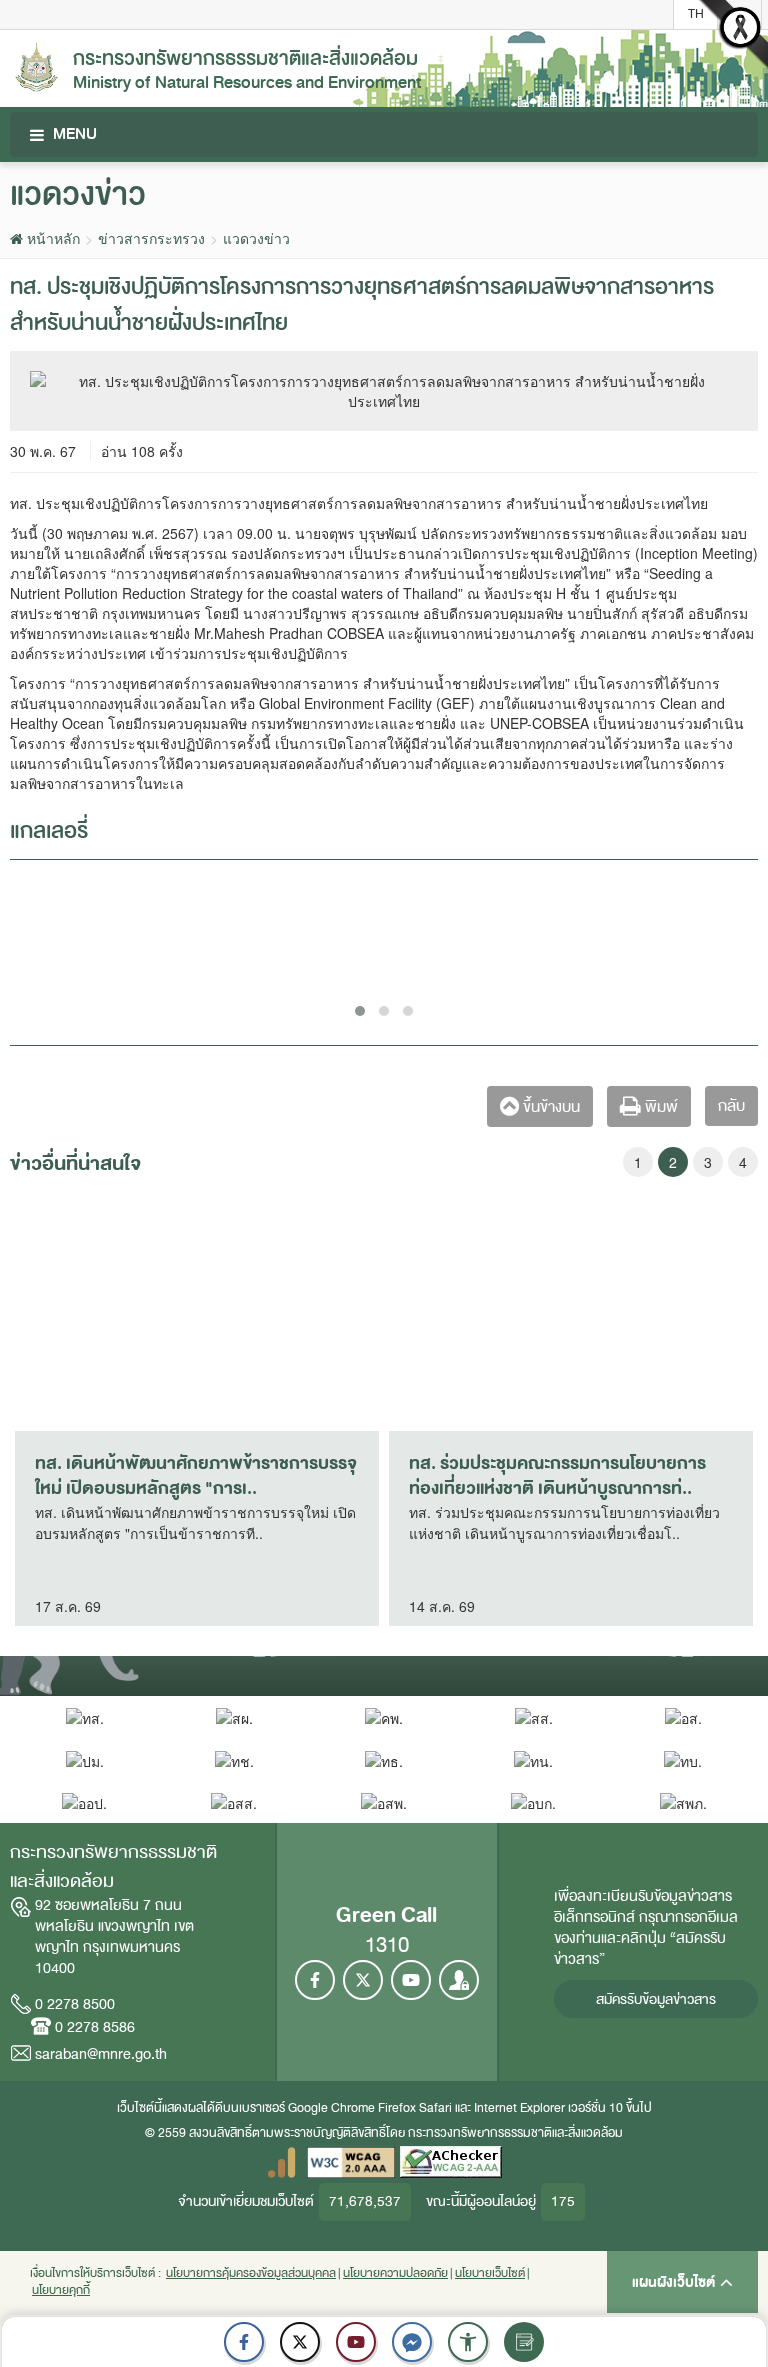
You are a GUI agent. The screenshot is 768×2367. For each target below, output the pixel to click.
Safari (437, 2108)
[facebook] (244, 2342)
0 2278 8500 (75, 2004)
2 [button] (673, 1162)
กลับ (731, 1106)
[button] (468, 2342)
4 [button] (743, 1162)
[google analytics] (281, 2161)
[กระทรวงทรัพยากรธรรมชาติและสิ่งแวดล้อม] (36, 65)
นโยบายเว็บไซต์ (490, 2273)
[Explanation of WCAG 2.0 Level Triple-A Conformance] (351, 2161)
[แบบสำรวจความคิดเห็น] (524, 2342)
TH (696, 14)
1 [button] (638, 1162)
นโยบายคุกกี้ (61, 2290)
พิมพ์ (659, 1107)
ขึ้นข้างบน (549, 1107)
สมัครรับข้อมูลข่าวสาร (656, 1999)
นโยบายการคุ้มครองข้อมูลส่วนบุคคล (251, 2273)
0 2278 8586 (95, 2027)
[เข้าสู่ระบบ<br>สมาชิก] (459, 1980)
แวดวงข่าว (256, 238)
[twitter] (300, 2342)
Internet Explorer (519, 2108)
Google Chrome (331, 2108)
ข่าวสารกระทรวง (151, 238)
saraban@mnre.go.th (101, 2054)
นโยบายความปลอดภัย (395, 2273)
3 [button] (708, 1162)
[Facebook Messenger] (412, 2342)
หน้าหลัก (51, 238)
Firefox (397, 2108)
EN (740, 14)
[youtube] (356, 2342)
